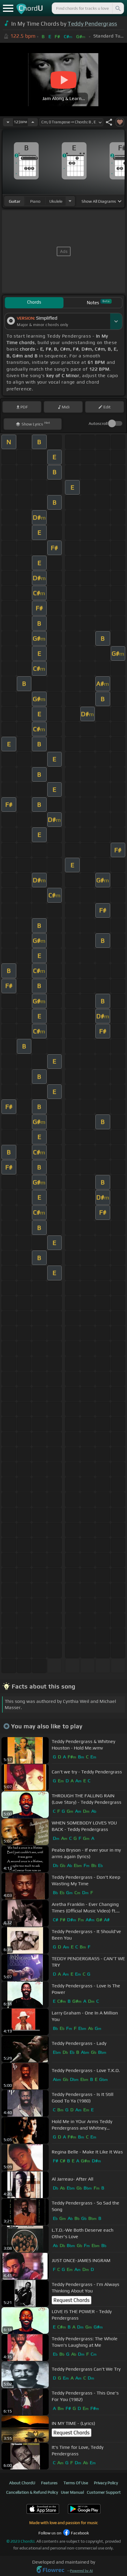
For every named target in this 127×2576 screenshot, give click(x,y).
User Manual (72, 2492)
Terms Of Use (76, 2483)
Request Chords (71, 2300)
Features (49, 2483)
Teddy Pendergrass (92, 24)
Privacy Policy (106, 2483)
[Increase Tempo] (33, 122)
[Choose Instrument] (70, 201)
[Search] (118, 8)
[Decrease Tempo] (8, 122)
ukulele (56, 201)
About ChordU (22, 2483)
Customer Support (104, 2492)
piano (35, 201)
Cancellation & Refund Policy (32, 2492)
